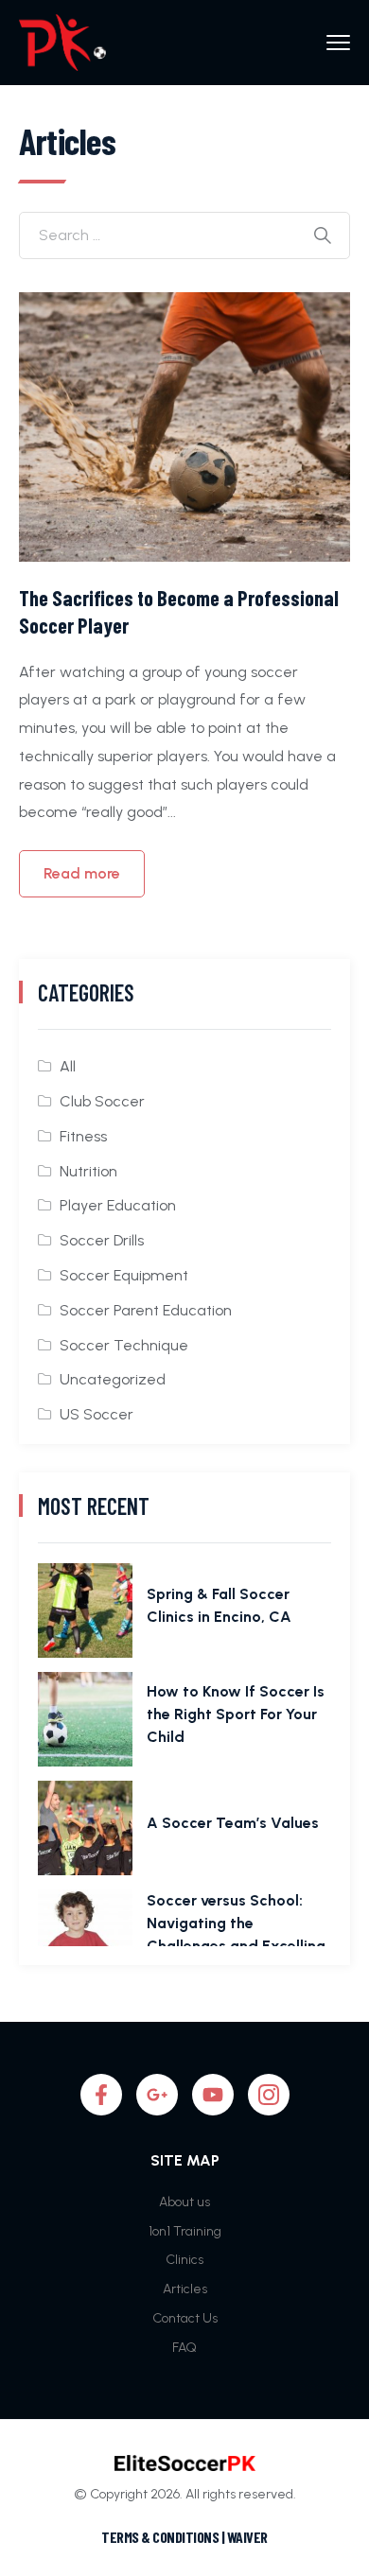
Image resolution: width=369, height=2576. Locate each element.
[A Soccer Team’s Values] (85, 1828)
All (68, 1066)
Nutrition (88, 1171)
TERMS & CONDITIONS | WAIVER (184, 2537)
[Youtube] (213, 2095)
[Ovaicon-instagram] (269, 2095)
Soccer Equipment (124, 1275)
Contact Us (185, 2318)
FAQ (184, 2348)
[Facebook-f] (101, 2095)
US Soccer (97, 1414)
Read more (82, 873)
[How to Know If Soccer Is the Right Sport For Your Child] (85, 1719)
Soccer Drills (102, 1240)
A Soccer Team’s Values (233, 1823)
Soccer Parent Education (146, 1310)
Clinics (184, 2260)
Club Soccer (102, 1101)
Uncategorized (113, 1379)
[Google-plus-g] (157, 2095)
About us (184, 2202)
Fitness (83, 1136)
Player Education (118, 1205)
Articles (185, 2289)
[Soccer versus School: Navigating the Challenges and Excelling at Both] (85, 1937)
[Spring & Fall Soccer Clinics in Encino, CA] (85, 1610)
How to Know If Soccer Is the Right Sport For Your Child (236, 1714)
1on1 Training (185, 2231)
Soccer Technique (124, 1345)
